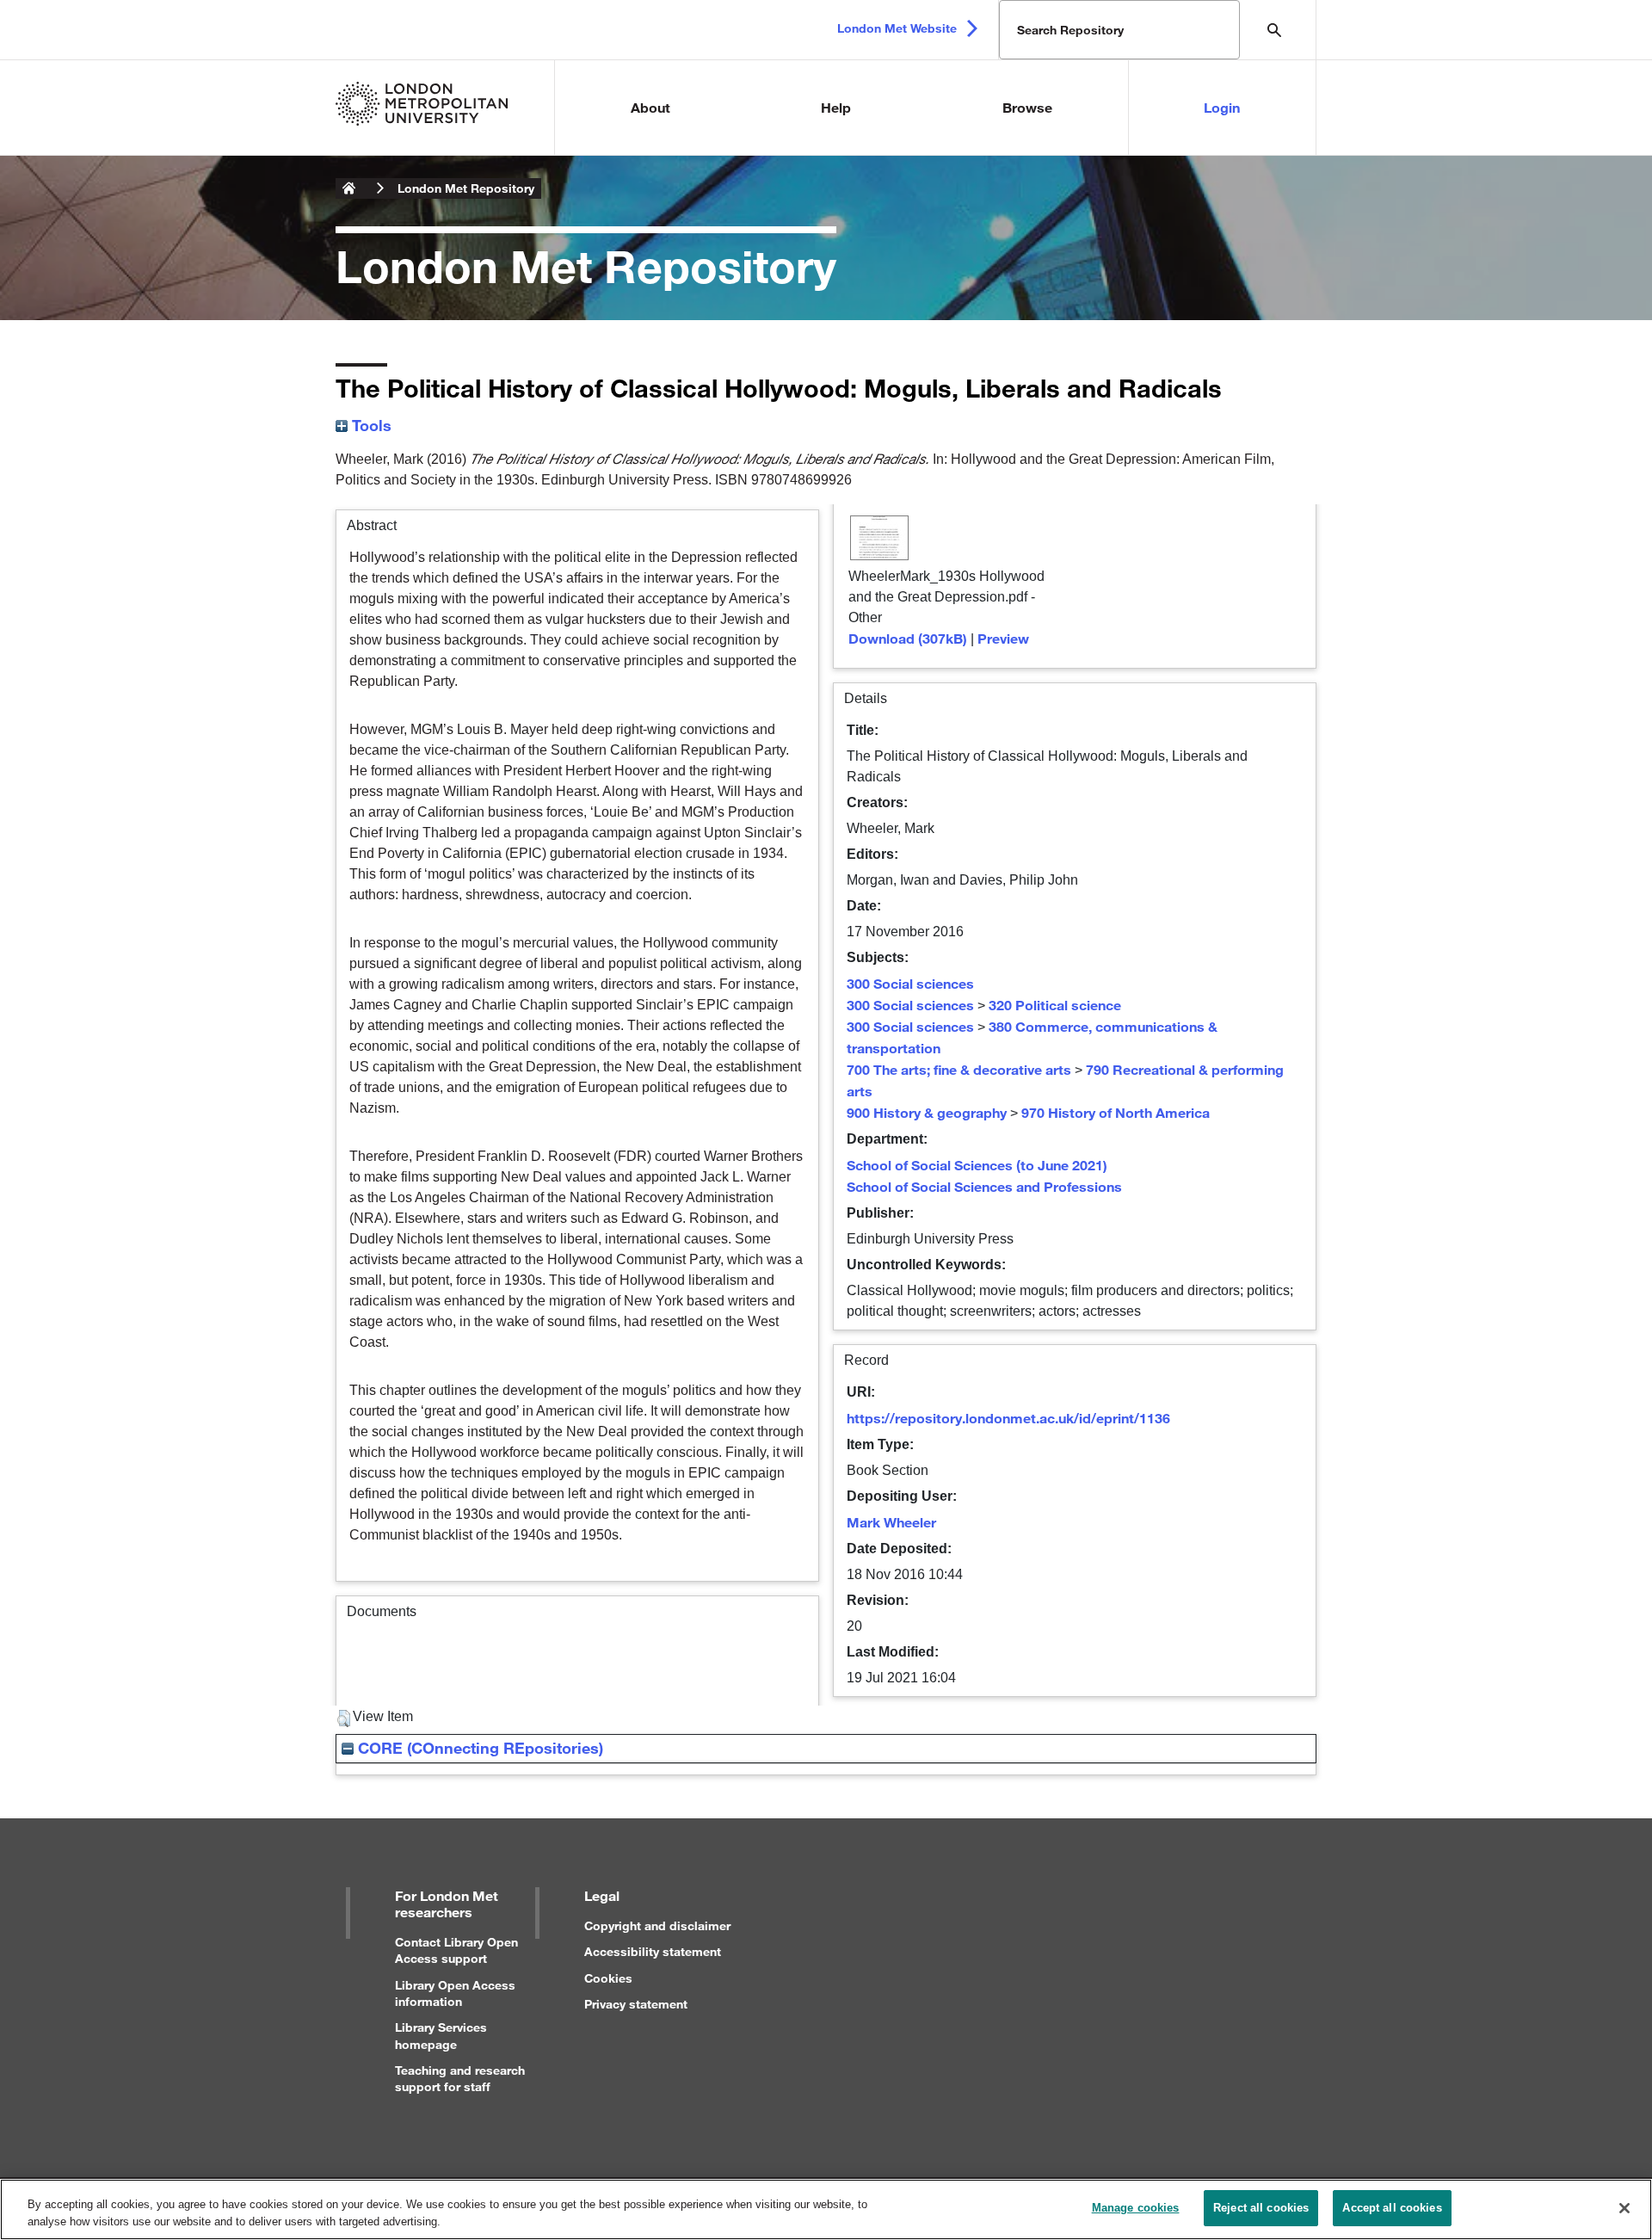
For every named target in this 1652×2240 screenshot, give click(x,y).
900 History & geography (927, 1112)
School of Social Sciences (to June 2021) (977, 1165)
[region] (826, 2209)
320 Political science (1055, 1005)
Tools (370, 425)
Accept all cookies (1392, 2208)
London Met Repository (466, 188)
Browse (1027, 107)
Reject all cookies (1261, 2208)
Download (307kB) (908, 638)
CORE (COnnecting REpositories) (478, 1748)
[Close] (1624, 2208)
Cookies (608, 1978)
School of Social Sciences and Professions (984, 1186)
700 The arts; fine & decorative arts (959, 1069)
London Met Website (897, 28)
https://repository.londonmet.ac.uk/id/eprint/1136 (1008, 1418)
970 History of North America (1116, 1112)
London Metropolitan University (349, 188)
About (650, 107)
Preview (1003, 638)
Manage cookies (1136, 2208)
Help (836, 107)
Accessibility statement (653, 1951)
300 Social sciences (910, 983)
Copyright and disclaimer (657, 1925)
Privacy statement (636, 2004)
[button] (344, 1719)
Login (1222, 107)
